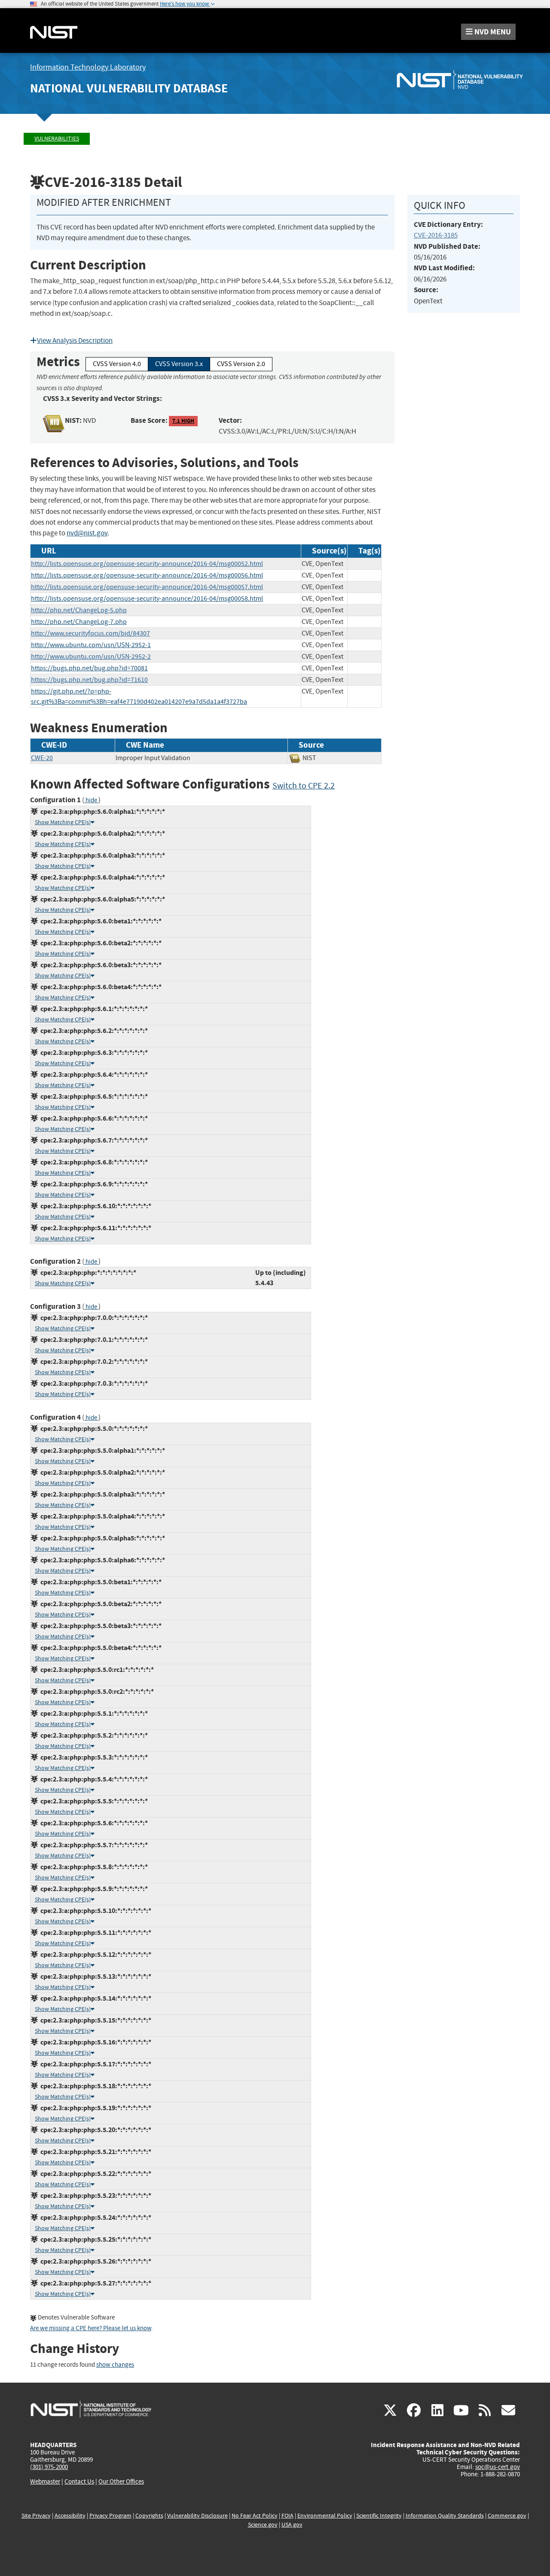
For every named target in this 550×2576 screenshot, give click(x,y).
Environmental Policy (325, 2516)
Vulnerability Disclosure (197, 2516)
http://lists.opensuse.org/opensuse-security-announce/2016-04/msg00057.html (147, 587)
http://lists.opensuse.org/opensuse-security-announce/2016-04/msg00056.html (147, 575)
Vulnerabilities (57, 139)
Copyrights (149, 2516)
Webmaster (45, 2481)
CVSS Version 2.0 (241, 364)
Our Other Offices (121, 2482)
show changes (115, 2365)
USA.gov (292, 2525)
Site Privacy (36, 2516)
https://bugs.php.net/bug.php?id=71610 (89, 680)
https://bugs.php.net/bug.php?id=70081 (89, 668)
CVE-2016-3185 (436, 235)
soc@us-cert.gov (498, 2467)
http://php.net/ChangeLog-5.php (79, 610)
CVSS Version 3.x (179, 364)
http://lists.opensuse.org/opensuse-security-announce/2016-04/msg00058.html (147, 599)
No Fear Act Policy (255, 2516)
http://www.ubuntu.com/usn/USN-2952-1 (91, 645)
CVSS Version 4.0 (117, 364)
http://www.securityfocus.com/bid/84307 (90, 633)
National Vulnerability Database (129, 88)
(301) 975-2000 (49, 2467)
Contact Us (79, 2481)
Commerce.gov (507, 2516)
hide (91, 800)
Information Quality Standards (445, 2516)
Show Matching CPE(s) (63, 822)
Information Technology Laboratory (88, 67)
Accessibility (70, 2516)
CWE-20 (42, 758)
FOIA (287, 2516)
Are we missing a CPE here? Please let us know (91, 2328)
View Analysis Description (75, 341)
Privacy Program (110, 2516)
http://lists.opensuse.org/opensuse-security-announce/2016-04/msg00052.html (147, 564)
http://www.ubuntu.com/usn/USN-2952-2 (91, 657)
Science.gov (263, 2525)
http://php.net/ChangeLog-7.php (79, 622)
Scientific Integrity (379, 2516)
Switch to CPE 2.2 (304, 786)
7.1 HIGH (183, 421)
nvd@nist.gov (87, 533)
